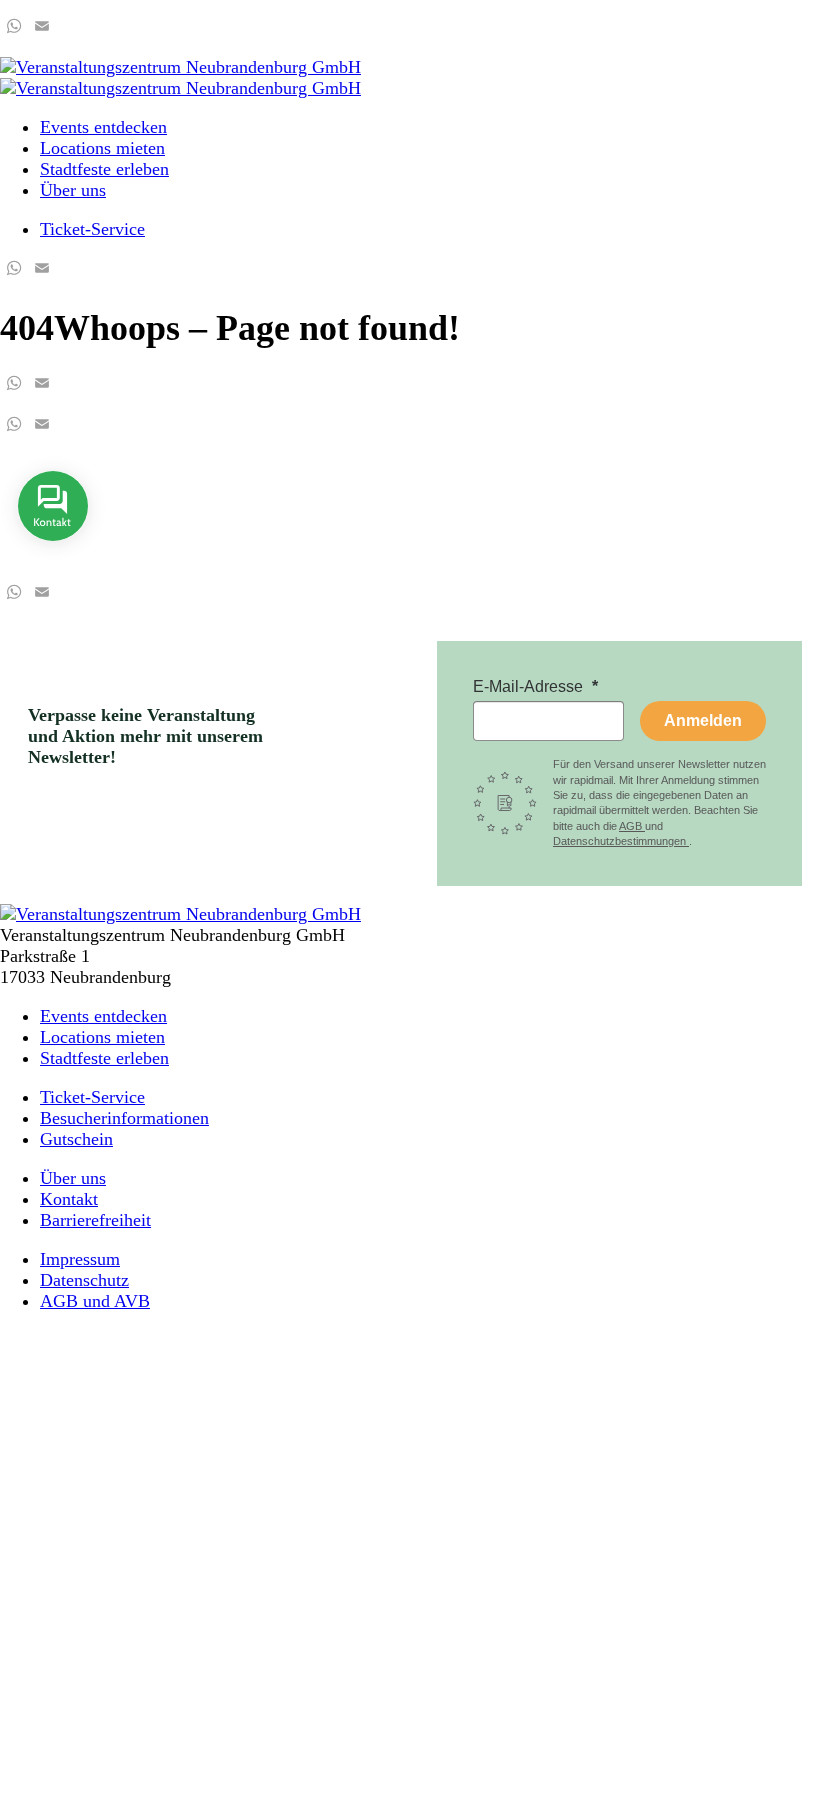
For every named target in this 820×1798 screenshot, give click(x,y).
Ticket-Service (92, 229)
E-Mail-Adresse (530, 686)
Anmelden (703, 720)
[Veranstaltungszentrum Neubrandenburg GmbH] (180, 67)
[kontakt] (53, 555)
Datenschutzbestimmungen (621, 841)
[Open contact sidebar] (53, 555)
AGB (632, 826)
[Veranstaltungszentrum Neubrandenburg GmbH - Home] (180, 914)
